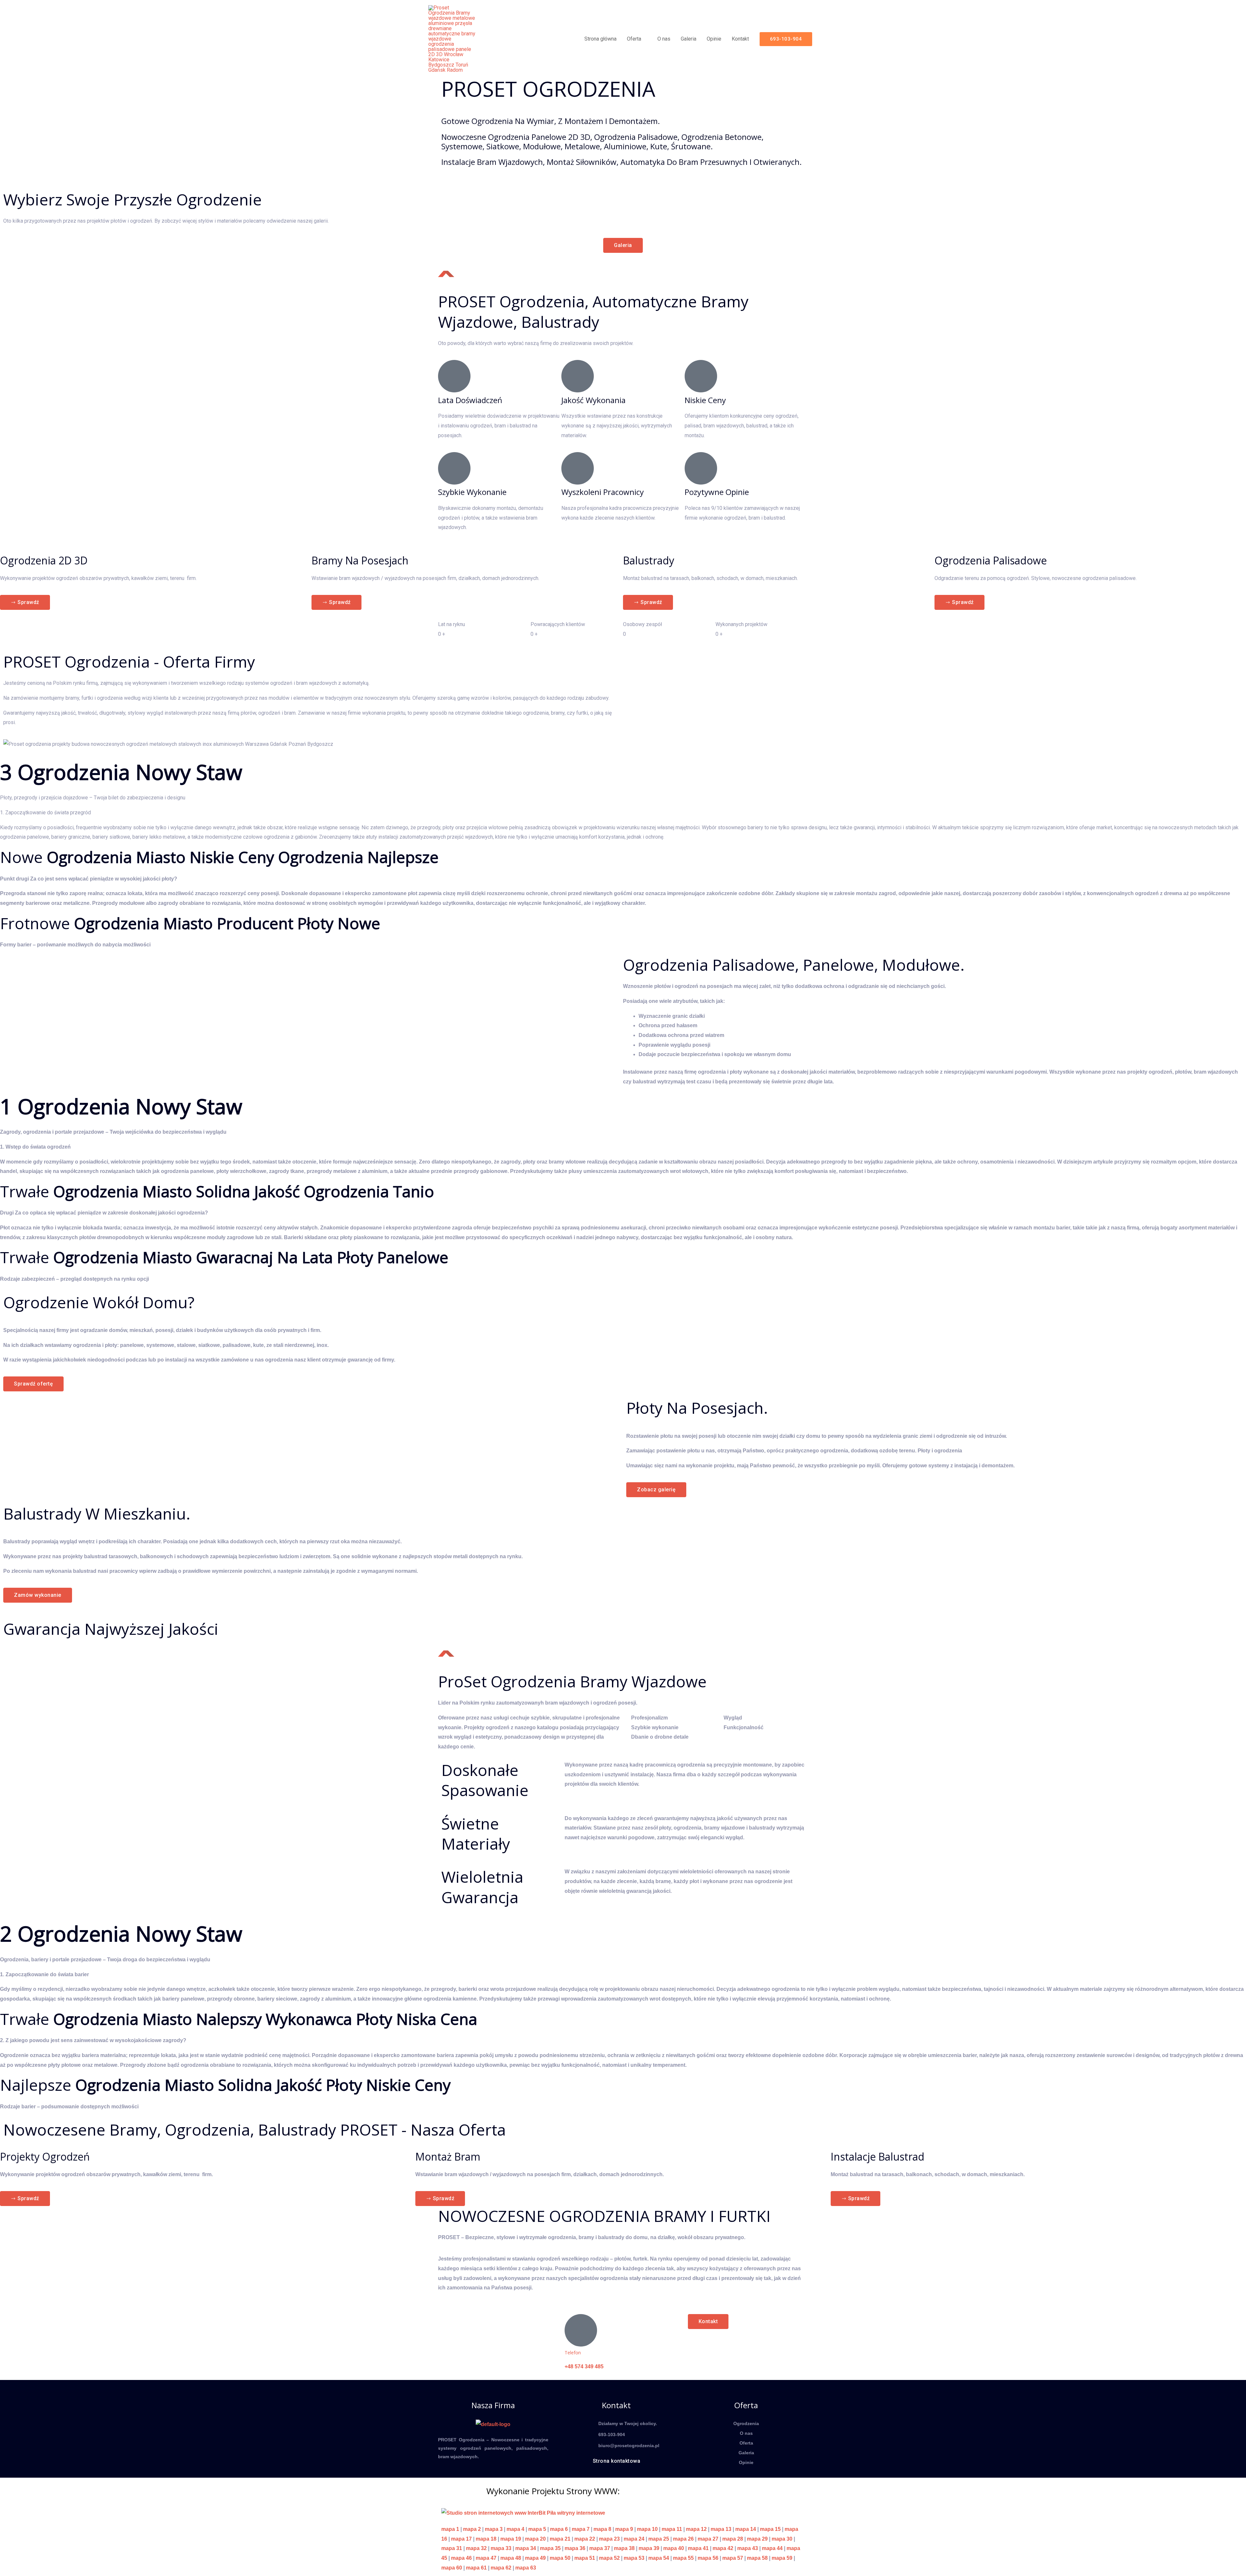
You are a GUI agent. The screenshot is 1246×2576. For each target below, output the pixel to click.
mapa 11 (672, 2529)
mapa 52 (609, 2558)
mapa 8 (602, 2529)
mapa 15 (770, 2529)
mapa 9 (624, 2529)
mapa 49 (535, 2558)
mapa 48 (511, 2558)
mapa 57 (733, 2558)
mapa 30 (782, 2539)
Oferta (634, 39)
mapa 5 (537, 2529)
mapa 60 (452, 2568)
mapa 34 (526, 2548)
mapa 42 (723, 2548)
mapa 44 (772, 2548)
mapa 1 (450, 2529)
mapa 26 (683, 2539)
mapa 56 (708, 2558)
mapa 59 (782, 2558)
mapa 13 (721, 2529)
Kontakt (740, 39)
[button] (786, 39)
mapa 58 (757, 2558)
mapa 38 (624, 2548)
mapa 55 (683, 2558)
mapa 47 (486, 2558)
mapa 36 (575, 2548)
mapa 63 (526, 2568)
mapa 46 (461, 2558)
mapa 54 (659, 2558)
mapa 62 (501, 2568)
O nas (664, 39)
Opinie (714, 39)
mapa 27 (708, 2539)
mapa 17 (461, 2539)
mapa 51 (585, 2558)
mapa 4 (515, 2529)
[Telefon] (581, 2330)
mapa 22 (585, 2539)
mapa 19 (511, 2539)
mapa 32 (476, 2548)
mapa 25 (659, 2539)
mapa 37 (600, 2548)
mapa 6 (559, 2529)
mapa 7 (581, 2529)
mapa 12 (696, 2529)
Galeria (689, 39)
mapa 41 (698, 2548)
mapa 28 (733, 2539)
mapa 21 (560, 2539)
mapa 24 (634, 2539)
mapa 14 (746, 2529)
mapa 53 (634, 2558)
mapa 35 (550, 2548)
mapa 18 (486, 2539)
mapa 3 (494, 2529)
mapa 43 (748, 2548)
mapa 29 (757, 2539)
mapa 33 (501, 2548)
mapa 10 (647, 2529)
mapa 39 (649, 2548)
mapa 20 (535, 2539)
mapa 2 (472, 2529)
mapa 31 (452, 2548)
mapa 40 (674, 2548)
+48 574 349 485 (584, 2366)
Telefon (573, 2353)
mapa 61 (476, 2568)
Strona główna (600, 39)
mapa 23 (609, 2539)
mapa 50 (560, 2558)
